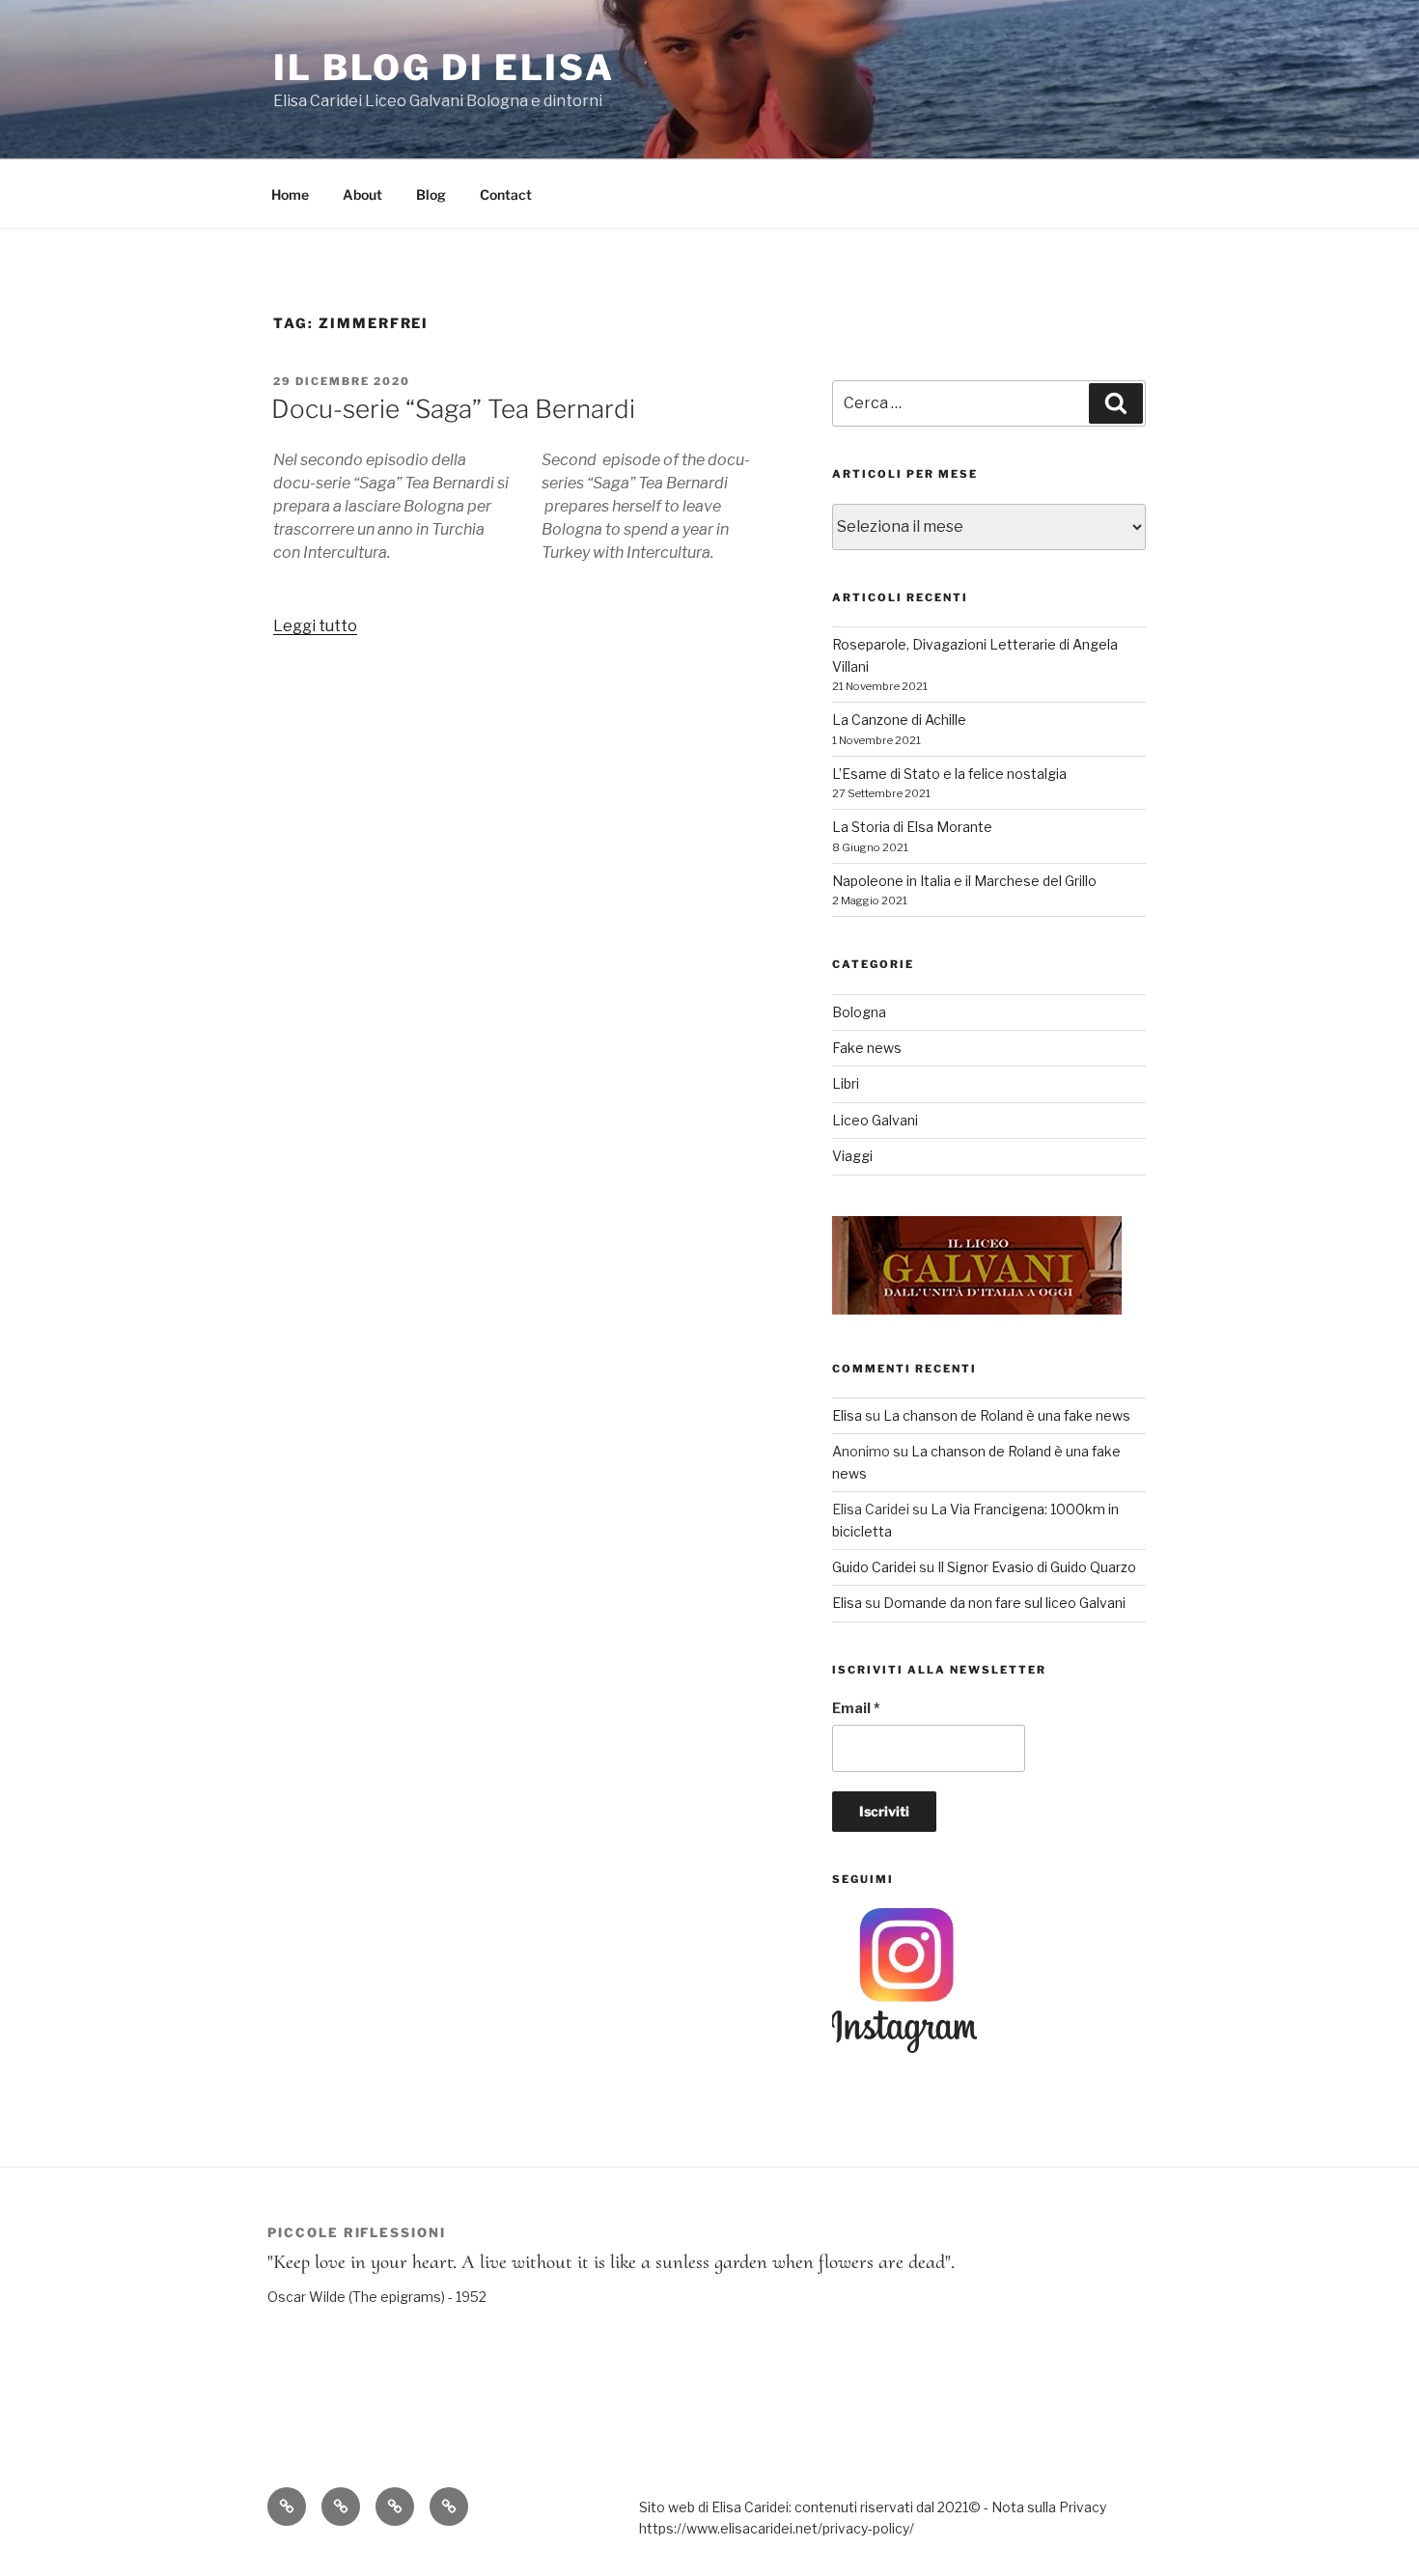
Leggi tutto (315, 626)
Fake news (867, 1048)
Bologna (859, 1012)
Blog (431, 194)
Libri (846, 1083)
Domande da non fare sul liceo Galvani (1004, 1603)
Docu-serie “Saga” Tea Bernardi (453, 409)
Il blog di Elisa (444, 68)
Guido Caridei (874, 1567)
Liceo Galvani (875, 1120)
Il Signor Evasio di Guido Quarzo (1037, 1567)
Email (856, 1708)
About (362, 194)
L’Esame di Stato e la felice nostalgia (949, 774)
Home (290, 194)
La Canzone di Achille (899, 720)
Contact (506, 194)
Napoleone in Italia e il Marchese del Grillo (964, 881)
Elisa (847, 1415)
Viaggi (852, 1156)
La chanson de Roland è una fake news (1007, 1415)
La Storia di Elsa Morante (912, 827)
